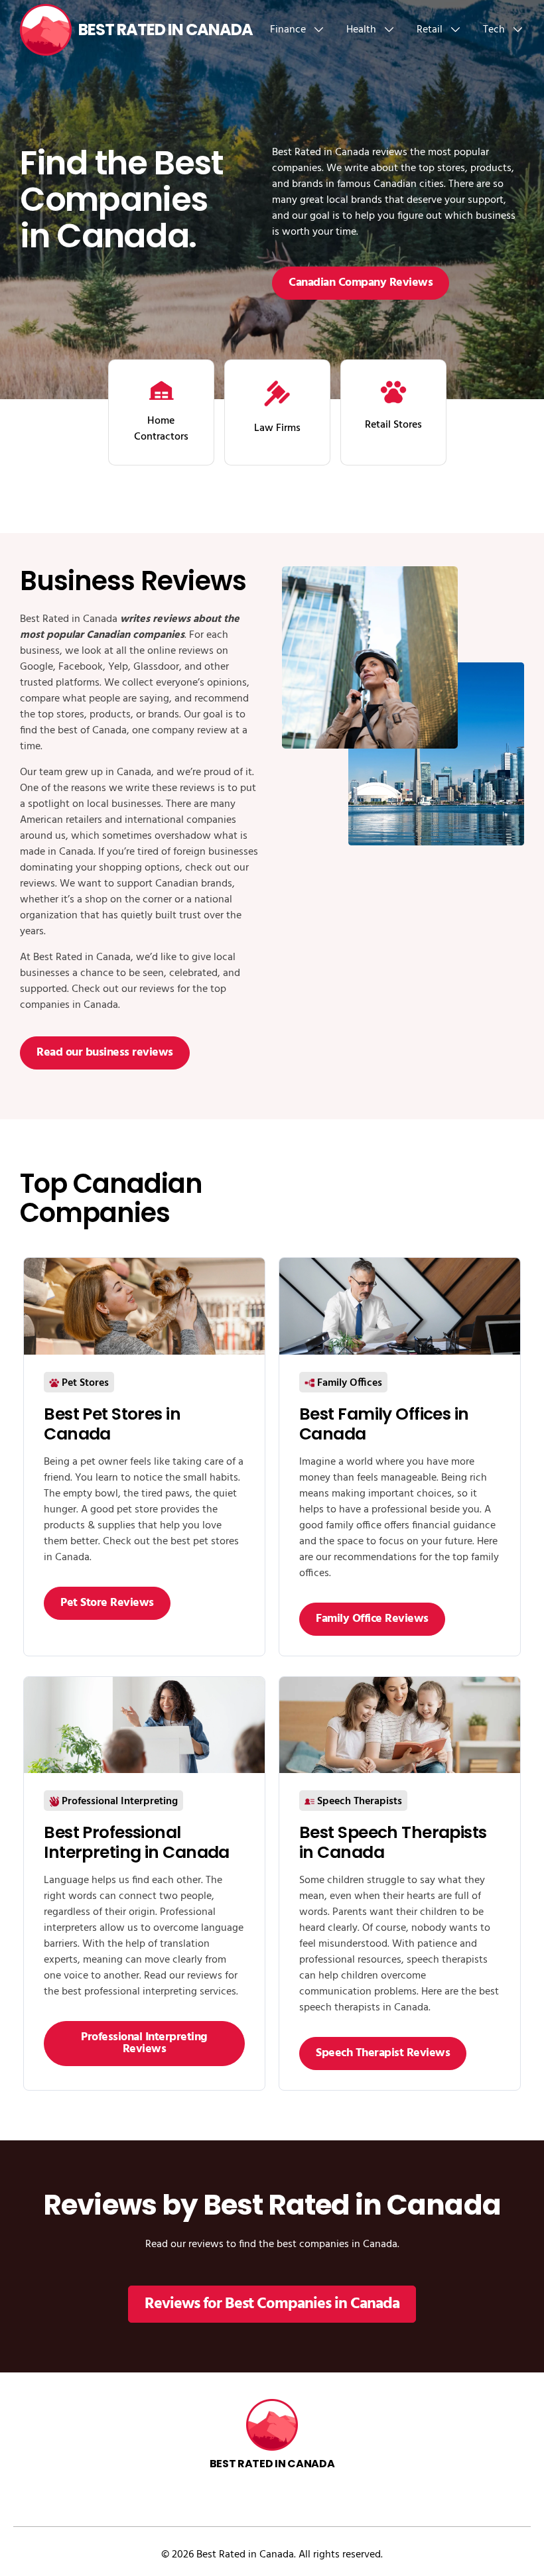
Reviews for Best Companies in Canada (272, 2304)
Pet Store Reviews (107, 1603)
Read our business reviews (105, 1053)
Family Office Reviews (372, 1619)
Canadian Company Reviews (361, 283)
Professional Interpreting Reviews (144, 2043)
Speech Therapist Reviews (383, 2053)
